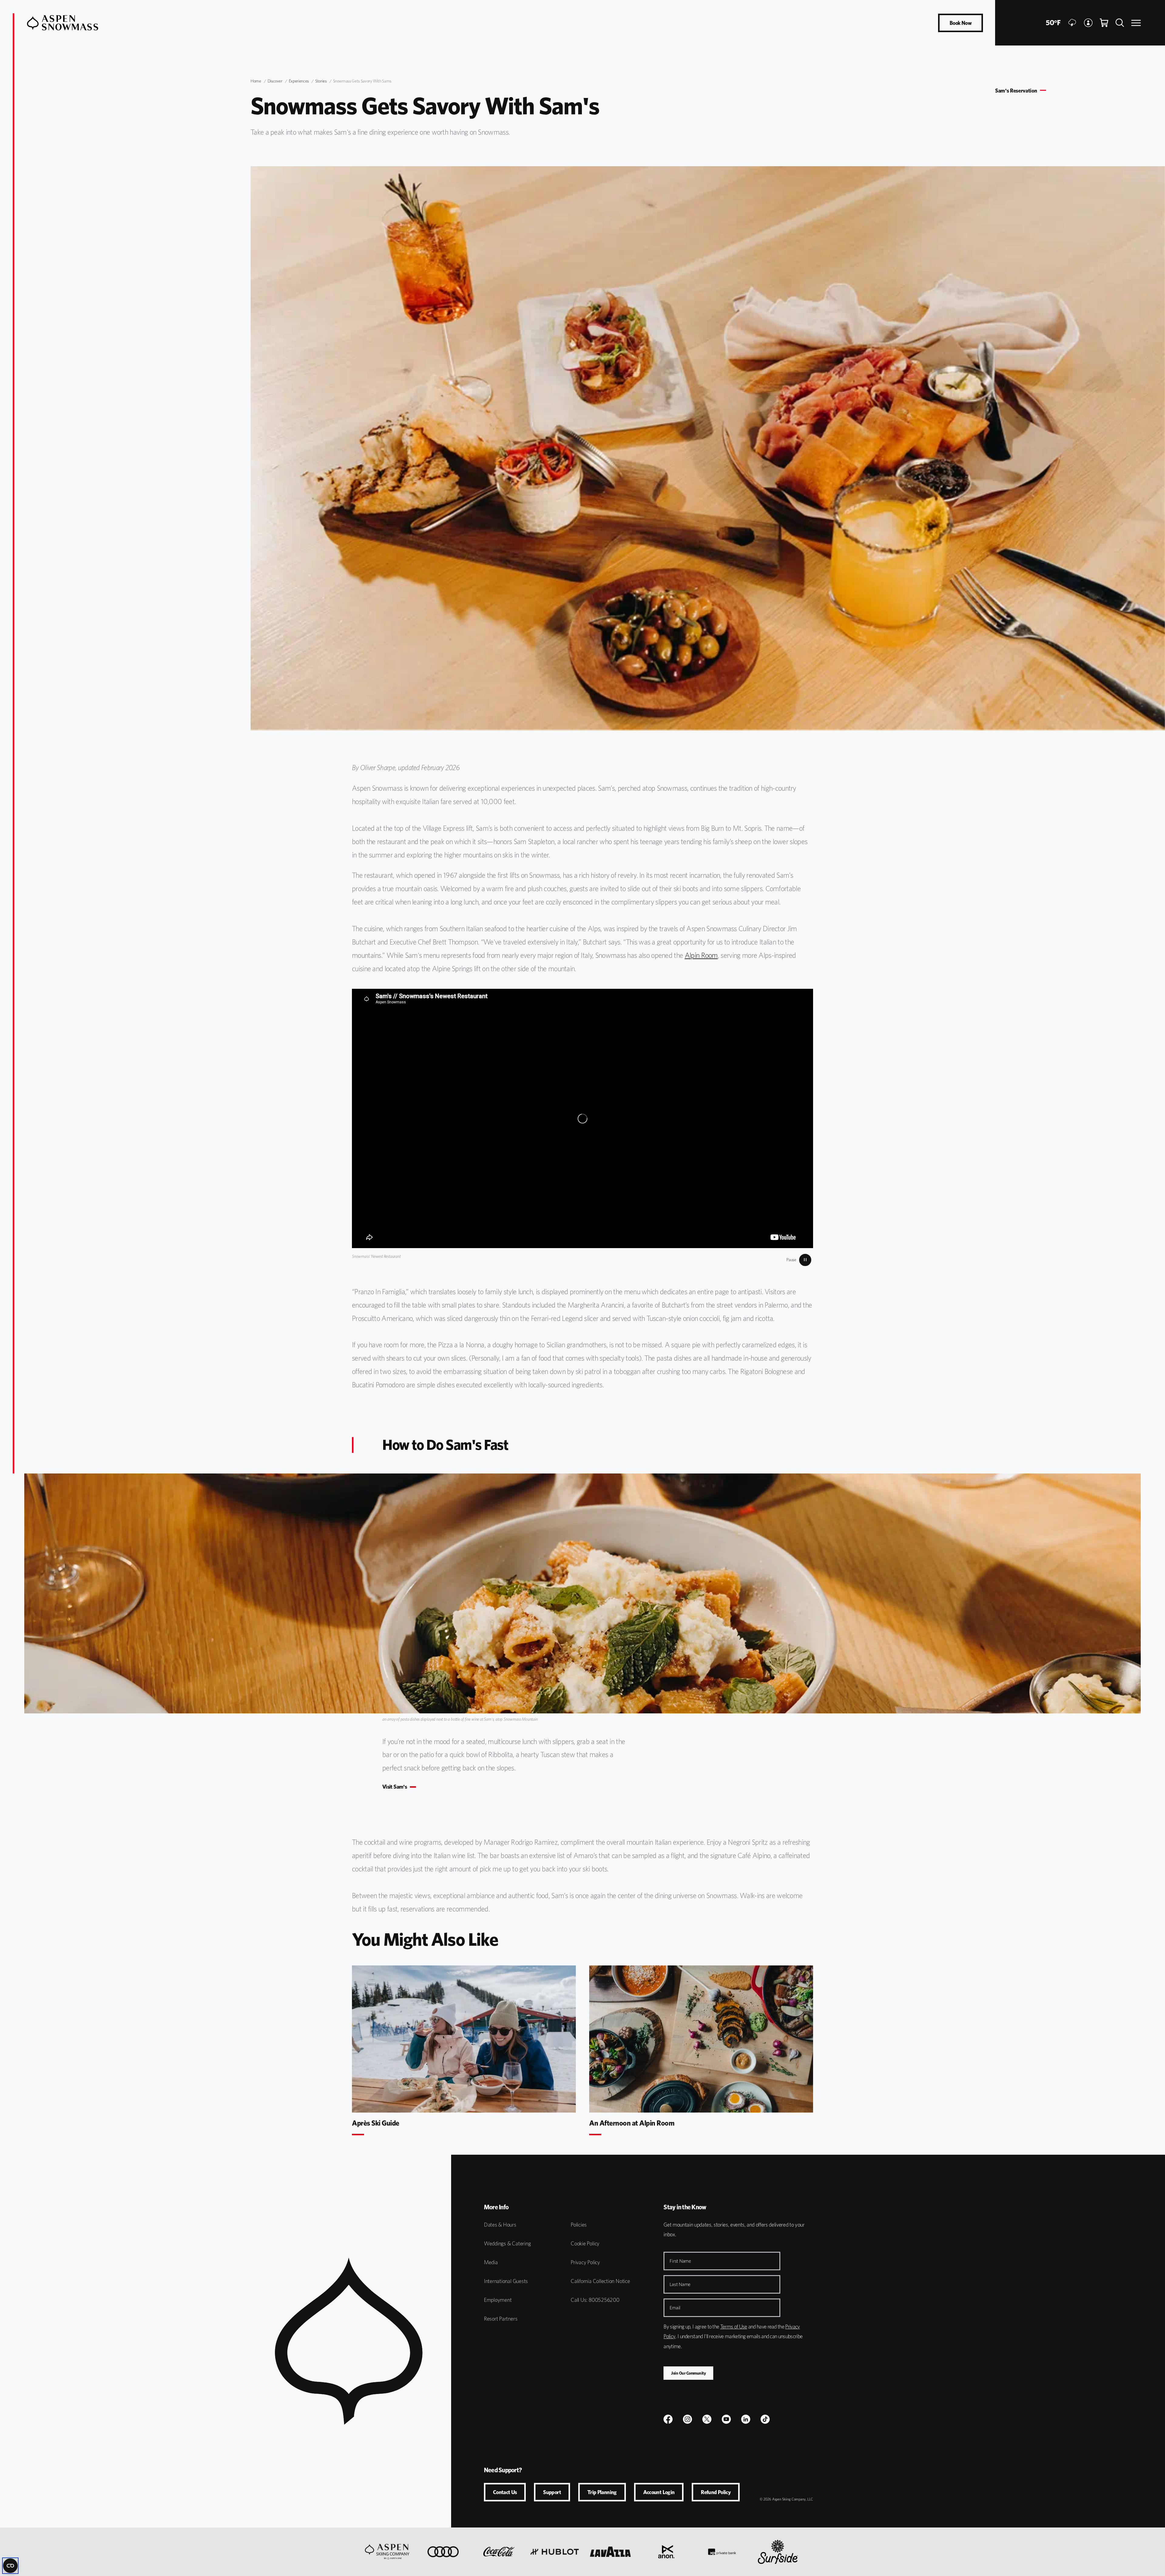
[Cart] (1104, 23)
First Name (680, 2261)
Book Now (961, 23)
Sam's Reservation (1016, 91)
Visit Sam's (395, 1787)
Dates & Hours (500, 2225)
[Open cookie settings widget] (10, 2566)
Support (552, 2492)
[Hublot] (555, 2552)
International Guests (506, 2281)
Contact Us (505, 2492)
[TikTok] (765, 2419)
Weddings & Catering (507, 2243)
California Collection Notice (600, 2281)
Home (256, 81)
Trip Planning (602, 2492)
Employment (498, 2300)
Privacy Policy (585, 2262)
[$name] (668, 2419)
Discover (275, 81)
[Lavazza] (610, 2552)
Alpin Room (701, 955)
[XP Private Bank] (722, 2552)
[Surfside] (778, 2552)
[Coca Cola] (499, 2552)
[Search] (1120, 23)
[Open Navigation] (1136, 23)
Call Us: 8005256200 (595, 2300)
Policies (579, 2225)
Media (491, 2262)
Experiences (299, 81)
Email (675, 2308)
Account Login (659, 2492)
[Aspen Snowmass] (63, 23)
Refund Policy (716, 2492)
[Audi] (443, 2552)
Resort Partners (501, 2319)
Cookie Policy (585, 2243)
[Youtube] (726, 2419)
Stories (321, 81)
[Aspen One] (387, 2552)
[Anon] (666, 2552)
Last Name (680, 2284)
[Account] (1088, 23)
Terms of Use (734, 2327)
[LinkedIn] (746, 2419)
